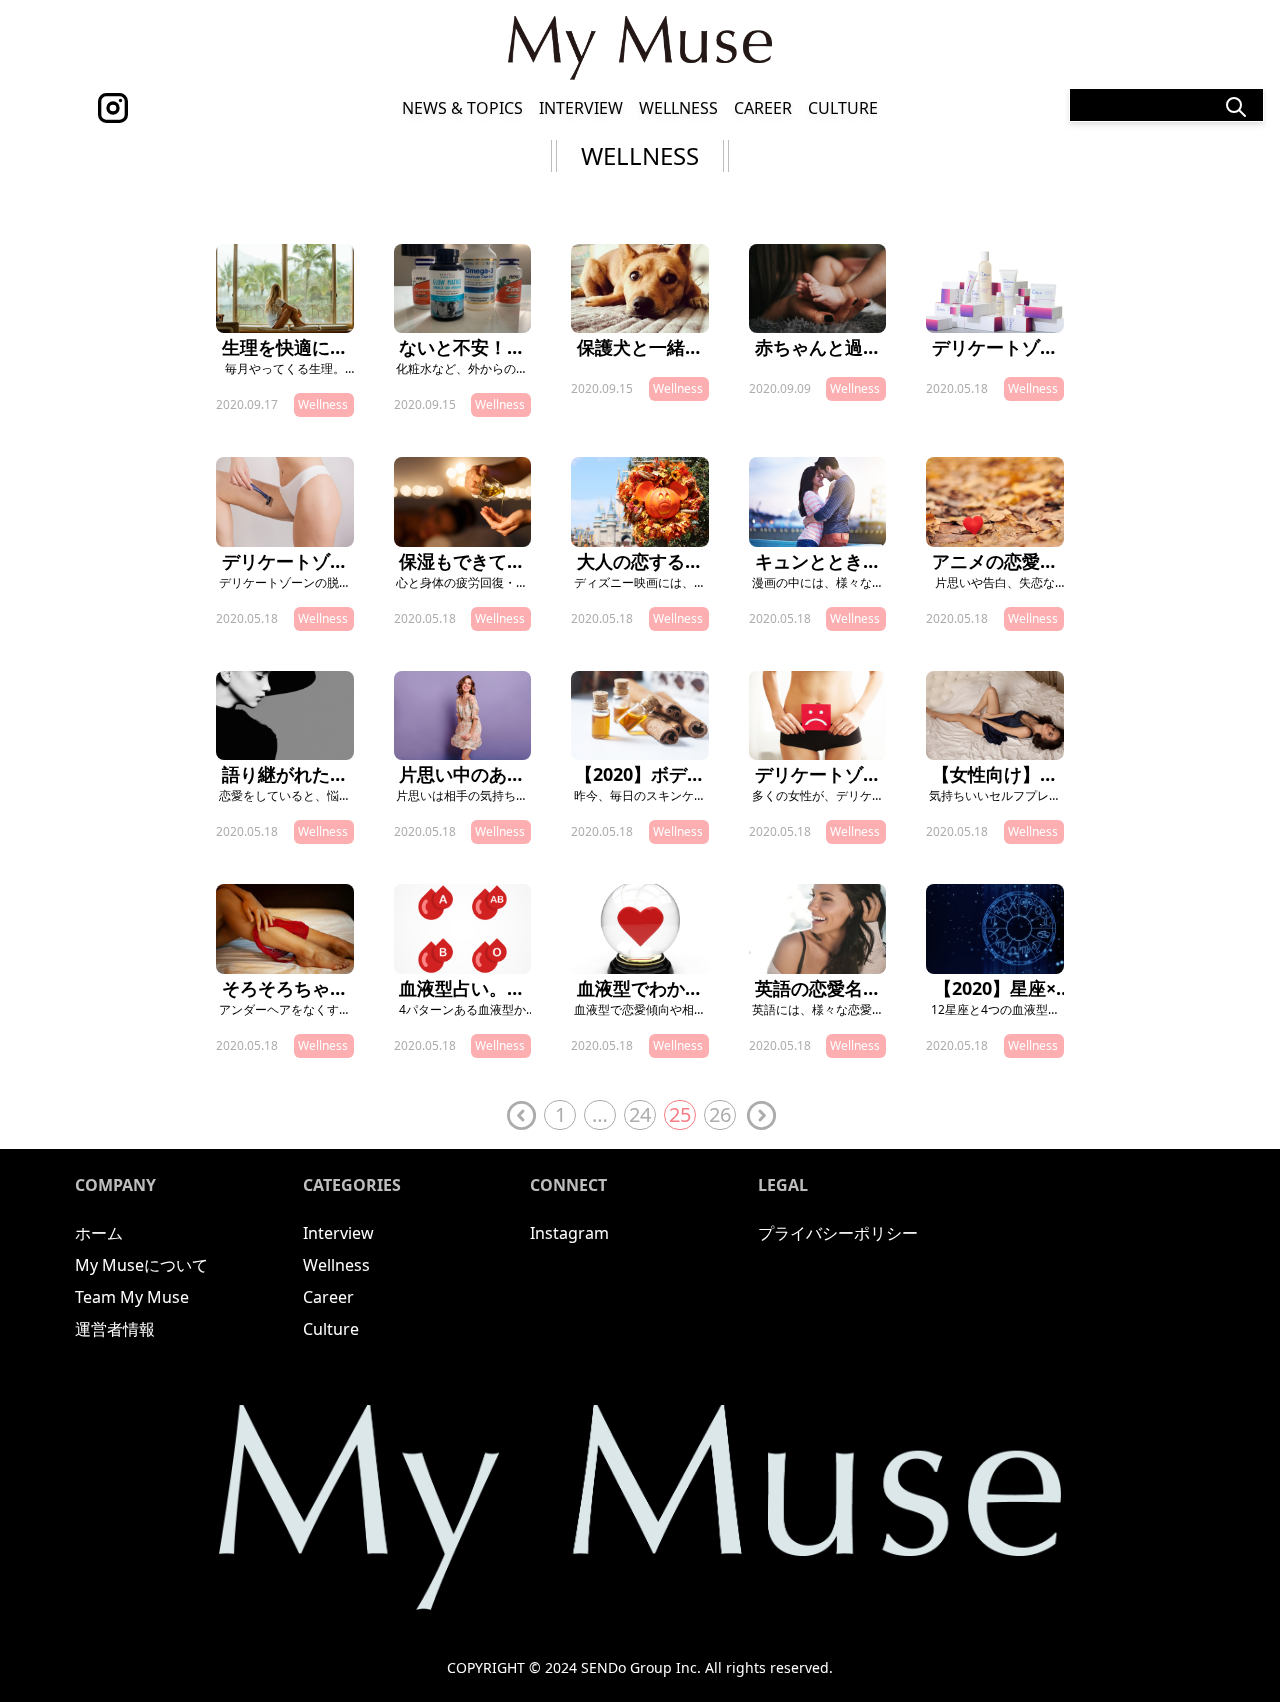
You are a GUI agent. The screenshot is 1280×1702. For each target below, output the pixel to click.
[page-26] (760, 1115)
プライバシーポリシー (838, 1233)
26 (720, 1114)
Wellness (678, 108)
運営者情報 (115, 1329)
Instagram (569, 1233)
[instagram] (113, 108)
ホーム (99, 1233)
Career (763, 108)
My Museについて (141, 1265)
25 (680, 1114)
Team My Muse (132, 1297)
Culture (843, 108)
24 (640, 1114)
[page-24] (520, 1115)
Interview (581, 108)
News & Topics (462, 108)
